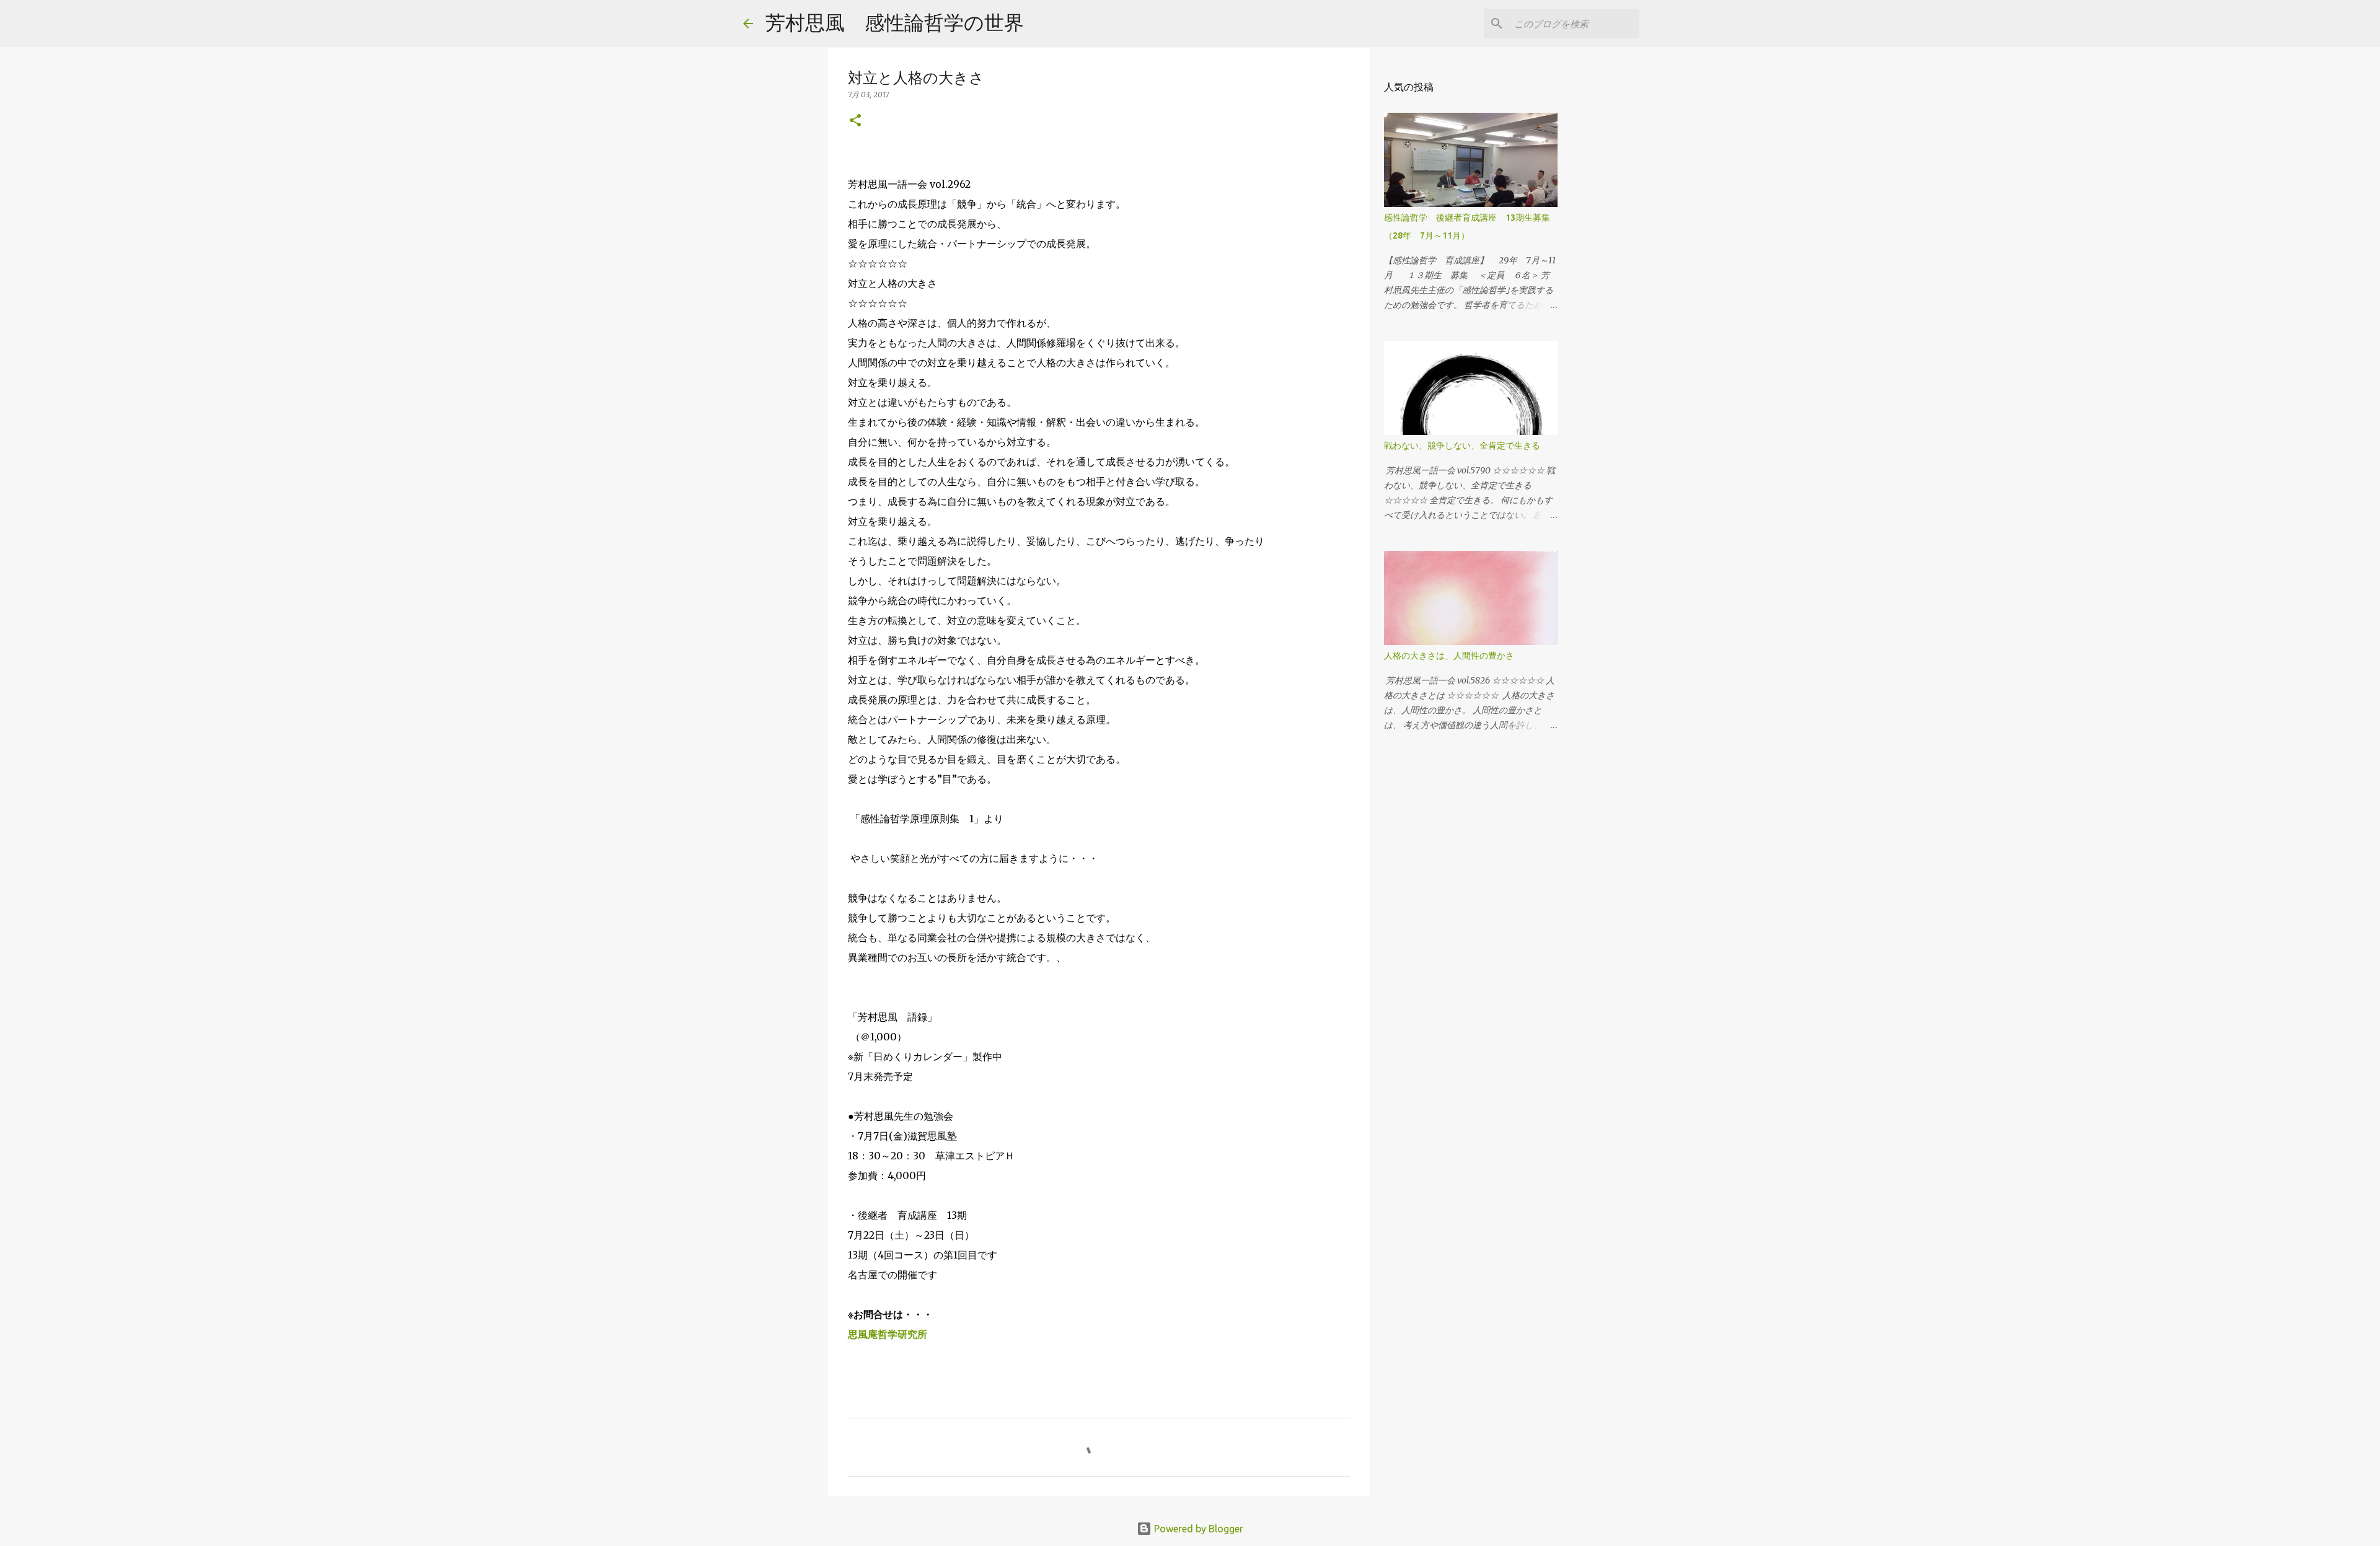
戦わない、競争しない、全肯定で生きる (1462, 446)
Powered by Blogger (1197, 1529)
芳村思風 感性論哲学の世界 (895, 22)
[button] (855, 121)
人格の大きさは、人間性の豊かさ (1449, 656)
